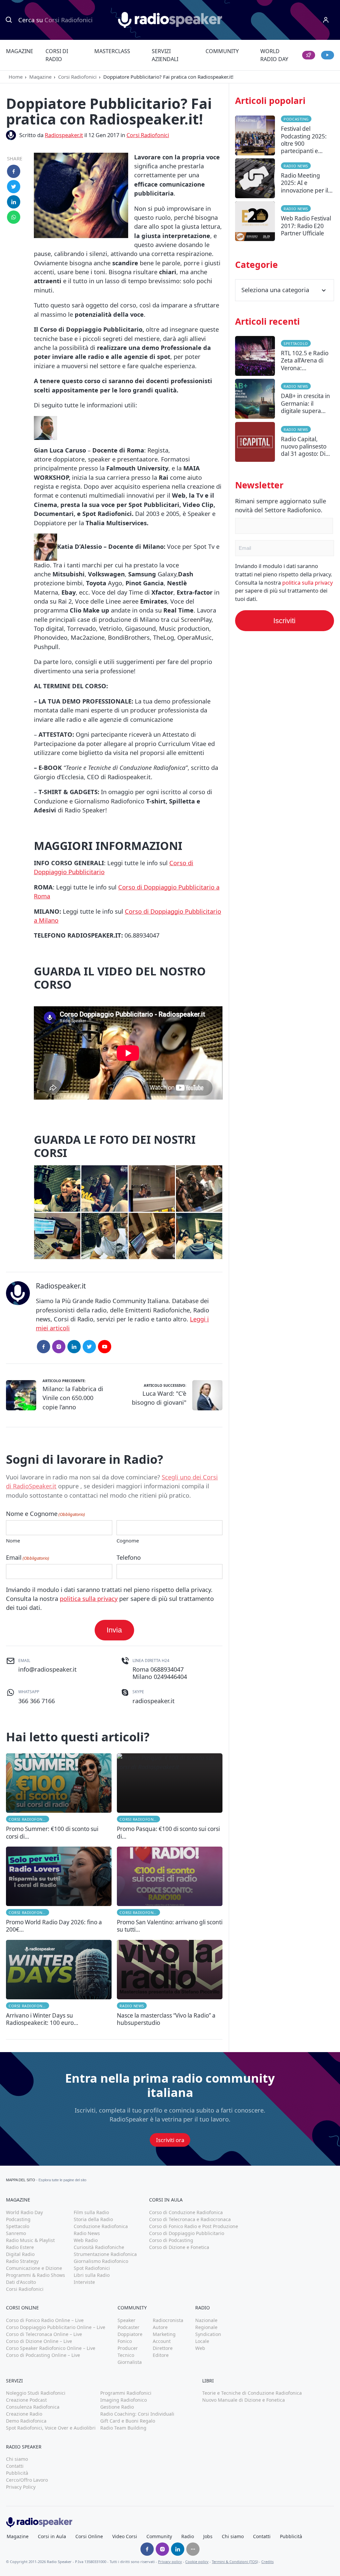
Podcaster (128, 2327)
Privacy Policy (21, 2487)
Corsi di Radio (57, 55)
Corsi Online (89, 2536)
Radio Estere (20, 2247)
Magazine (20, 51)
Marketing (164, 2334)
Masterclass (112, 51)
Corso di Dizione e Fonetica (179, 2247)
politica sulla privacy (89, 1599)
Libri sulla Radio (92, 2275)
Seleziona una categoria (275, 290)
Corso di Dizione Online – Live (39, 2341)
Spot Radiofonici (92, 2268)
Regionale (206, 2327)
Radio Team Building (123, 2428)
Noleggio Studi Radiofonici (36, 2393)
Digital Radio (20, 2254)
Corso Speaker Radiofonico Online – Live (51, 2348)
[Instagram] (59, 1347)
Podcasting (296, 119)
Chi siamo (17, 2459)
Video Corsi (125, 2536)
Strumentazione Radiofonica (105, 2254)
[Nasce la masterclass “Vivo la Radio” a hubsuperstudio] (170, 1983)
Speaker (127, 2320)
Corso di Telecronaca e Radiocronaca (190, 2219)
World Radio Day (274, 55)
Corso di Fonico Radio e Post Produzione (194, 2226)
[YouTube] (105, 1347)
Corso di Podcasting (171, 2240)
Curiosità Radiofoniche (99, 2247)
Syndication (208, 2334)
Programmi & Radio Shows (36, 2275)
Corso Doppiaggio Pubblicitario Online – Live (56, 2327)
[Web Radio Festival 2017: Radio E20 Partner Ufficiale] (285, 223)
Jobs (208, 2536)
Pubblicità (17, 2473)
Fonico (125, 2341)
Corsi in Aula (52, 2536)
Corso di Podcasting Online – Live (43, 2355)
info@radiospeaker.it (47, 1669)
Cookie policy (197, 2562)
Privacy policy (170, 2562)
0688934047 (167, 1669)
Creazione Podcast (26, 2400)
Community (222, 51)
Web (200, 2348)
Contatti (15, 2466)
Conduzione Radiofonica (101, 2226)
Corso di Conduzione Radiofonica (186, 2212)
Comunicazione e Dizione (34, 2268)
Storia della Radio (93, 2219)
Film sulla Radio (91, 2212)
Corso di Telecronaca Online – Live (44, 2334)
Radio (188, 2536)
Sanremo (16, 2233)
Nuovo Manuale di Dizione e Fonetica (244, 2400)
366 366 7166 (37, 1701)
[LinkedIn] (74, 1347)
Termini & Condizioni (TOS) (235, 2562)
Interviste (84, 2282)
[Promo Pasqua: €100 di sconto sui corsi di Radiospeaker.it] (170, 1797)
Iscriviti (284, 621)
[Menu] (326, 20)
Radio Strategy (22, 2261)
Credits (267, 2562)
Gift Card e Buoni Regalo (128, 2421)
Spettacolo (296, 343)
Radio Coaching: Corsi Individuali (137, 2414)
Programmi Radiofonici (126, 2393)
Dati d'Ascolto (21, 2282)
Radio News (132, 2006)
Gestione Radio (117, 2407)
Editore (161, 2355)
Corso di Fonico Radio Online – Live (45, 2320)
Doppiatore (130, 2334)
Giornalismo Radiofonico (101, 2261)
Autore (160, 2327)
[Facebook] (43, 1347)
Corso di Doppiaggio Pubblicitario (187, 2233)
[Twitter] (89, 1347)
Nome (13, 1540)
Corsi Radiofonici (77, 77)
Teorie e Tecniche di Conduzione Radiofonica (252, 2393)
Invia (114, 1630)
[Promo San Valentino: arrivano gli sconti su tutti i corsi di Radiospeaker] (170, 1890)
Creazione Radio (24, 2414)
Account (162, 2341)
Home (16, 77)
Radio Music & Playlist (30, 2240)
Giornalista (130, 2362)
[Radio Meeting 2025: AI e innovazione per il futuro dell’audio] (285, 180)
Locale (202, 2341)
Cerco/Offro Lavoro (27, 2480)
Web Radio (86, 2240)
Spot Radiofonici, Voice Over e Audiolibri (51, 2428)
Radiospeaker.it (64, 135)
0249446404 (170, 1677)
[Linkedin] (178, 2549)
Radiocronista (168, 2320)
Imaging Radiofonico (124, 2400)
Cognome (128, 1540)
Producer (128, 2348)
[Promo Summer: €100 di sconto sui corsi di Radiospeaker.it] (59, 1797)
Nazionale (206, 2320)
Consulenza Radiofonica (33, 2407)
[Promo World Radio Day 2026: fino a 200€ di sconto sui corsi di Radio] (59, 1890)
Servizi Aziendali (165, 55)
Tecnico (126, 2355)
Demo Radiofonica (26, 2421)
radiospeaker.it (154, 1701)
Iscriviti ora (170, 2140)
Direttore (163, 2348)
